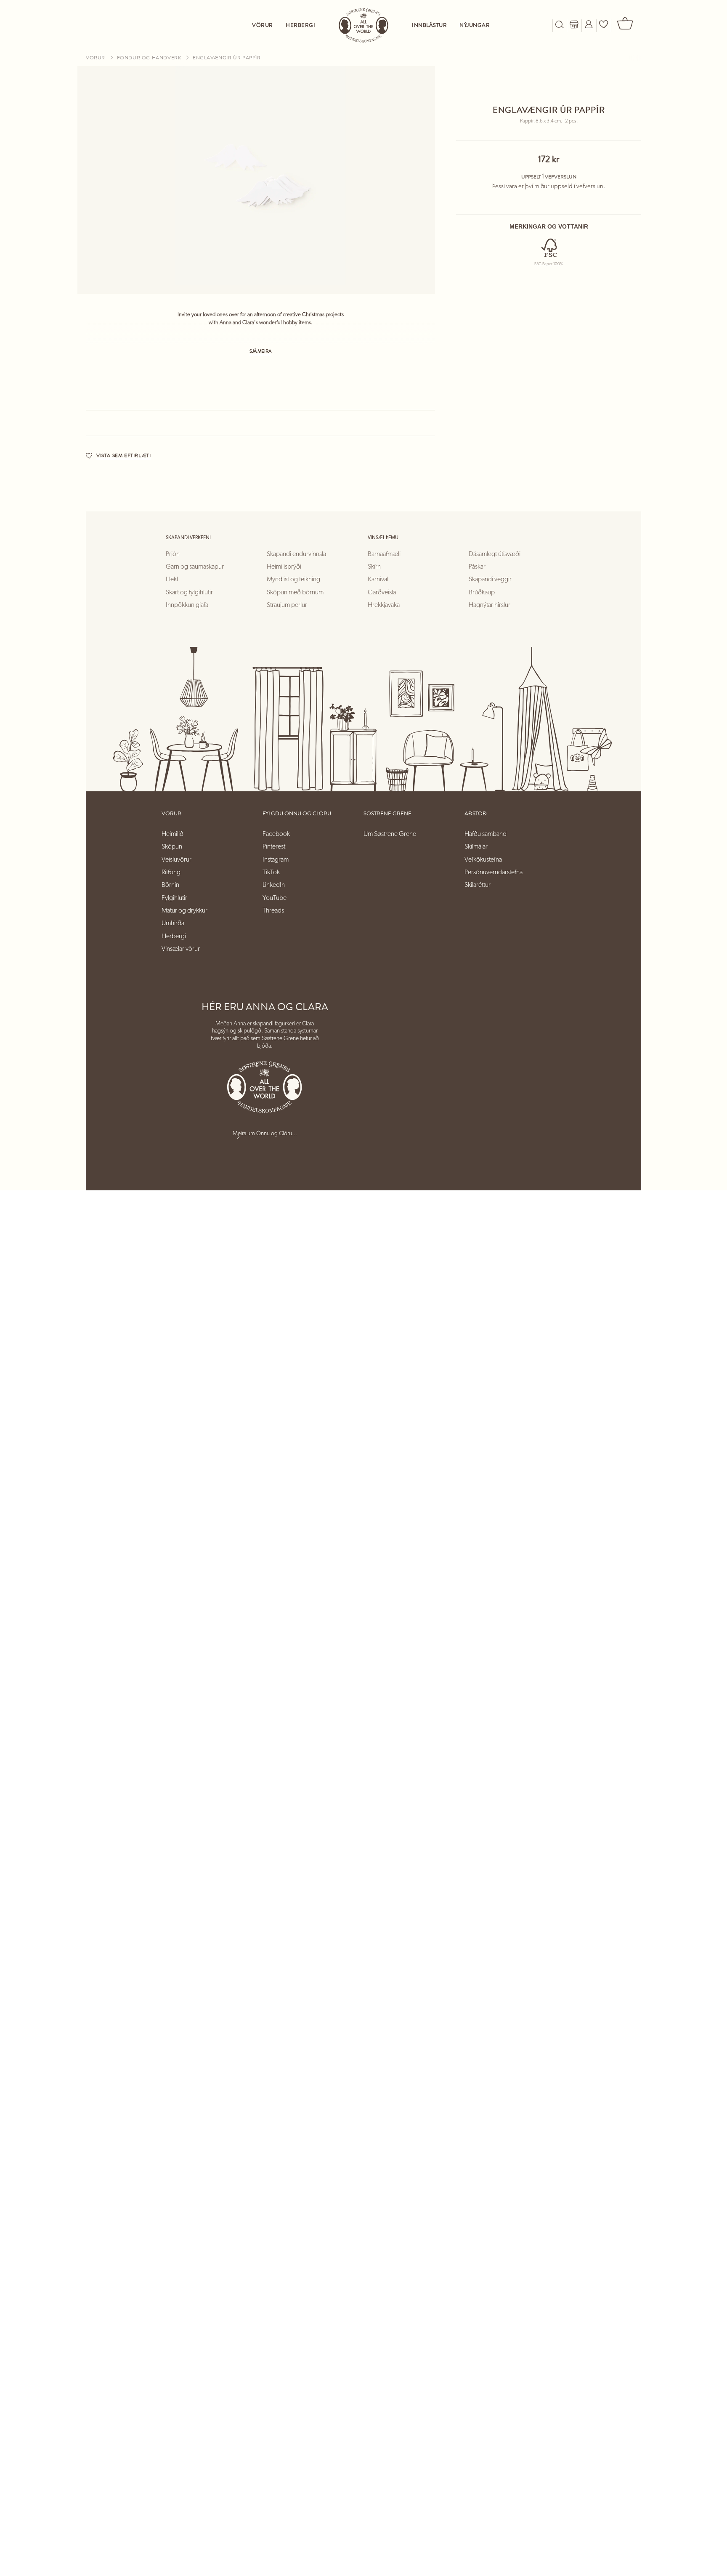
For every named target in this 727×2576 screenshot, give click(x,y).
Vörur (96, 58)
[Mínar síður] (589, 25)
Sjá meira (260, 351)
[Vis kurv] (626, 25)
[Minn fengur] (604, 25)
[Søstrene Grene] (363, 25)
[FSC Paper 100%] (548, 249)
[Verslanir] (574, 25)
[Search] (560, 25)
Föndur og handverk (150, 58)
